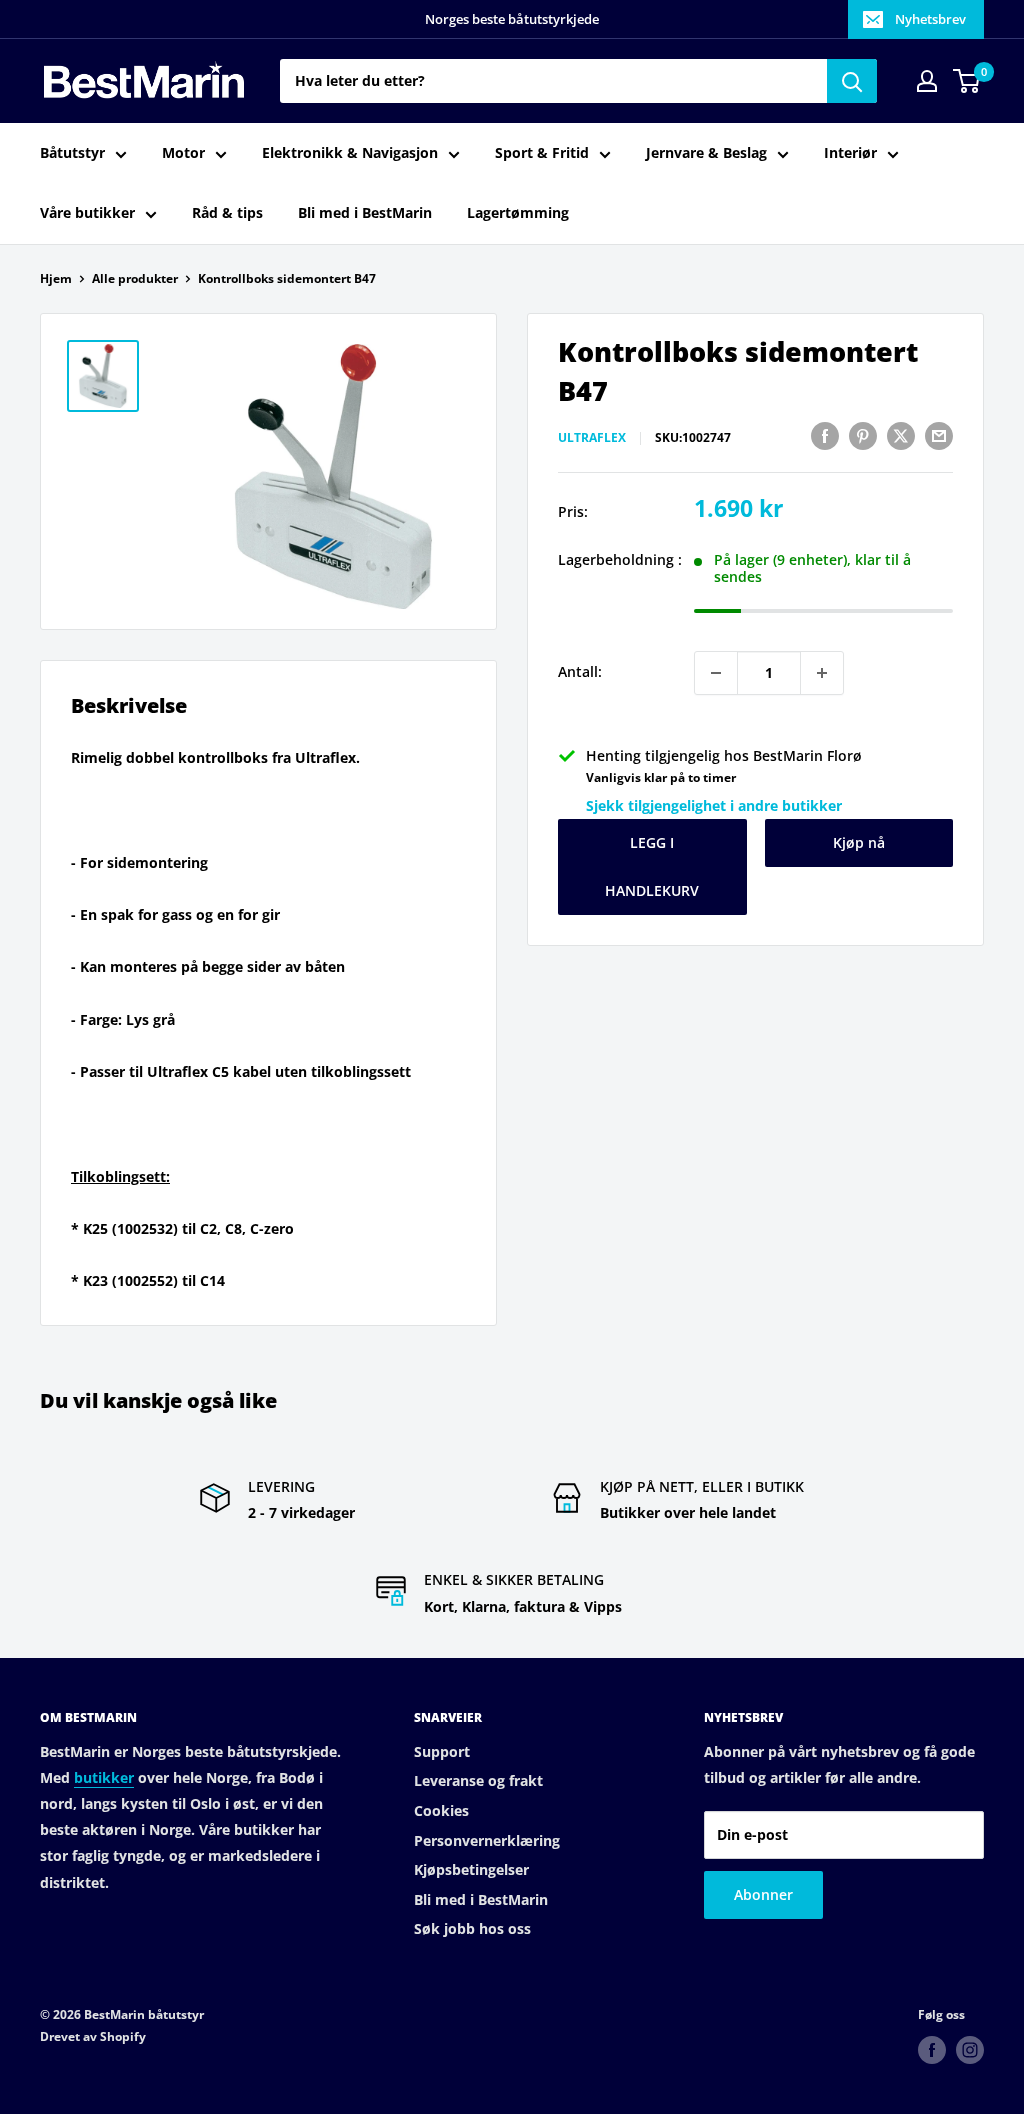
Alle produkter (135, 278)
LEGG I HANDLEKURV (652, 866)
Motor (183, 152)
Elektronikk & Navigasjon (350, 152)
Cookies (441, 1810)
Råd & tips (227, 212)
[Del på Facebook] (825, 435)
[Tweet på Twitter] (901, 435)
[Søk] (852, 81)
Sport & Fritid (542, 152)
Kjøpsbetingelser (471, 1869)
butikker (104, 1777)
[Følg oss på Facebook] (932, 2050)
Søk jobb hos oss (472, 1928)
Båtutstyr (72, 152)
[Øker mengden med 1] (822, 673)
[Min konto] (927, 81)
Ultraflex (592, 437)
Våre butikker (87, 212)
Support (442, 1751)
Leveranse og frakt (478, 1780)
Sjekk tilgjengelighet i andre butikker (714, 805)
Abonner (763, 1894)
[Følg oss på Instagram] (970, 2050)
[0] (967, 81)
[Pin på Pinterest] (863, 435)
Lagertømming (518, 212)
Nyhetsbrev (930, 19)
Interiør (850, 152)
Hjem (56, 278)
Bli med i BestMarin (365, 212)
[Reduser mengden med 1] (716, 673)
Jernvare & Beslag (706, 152)
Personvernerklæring (487, 1840)
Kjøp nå (859, 842)
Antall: (580, 671)
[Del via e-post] (939, 435)
